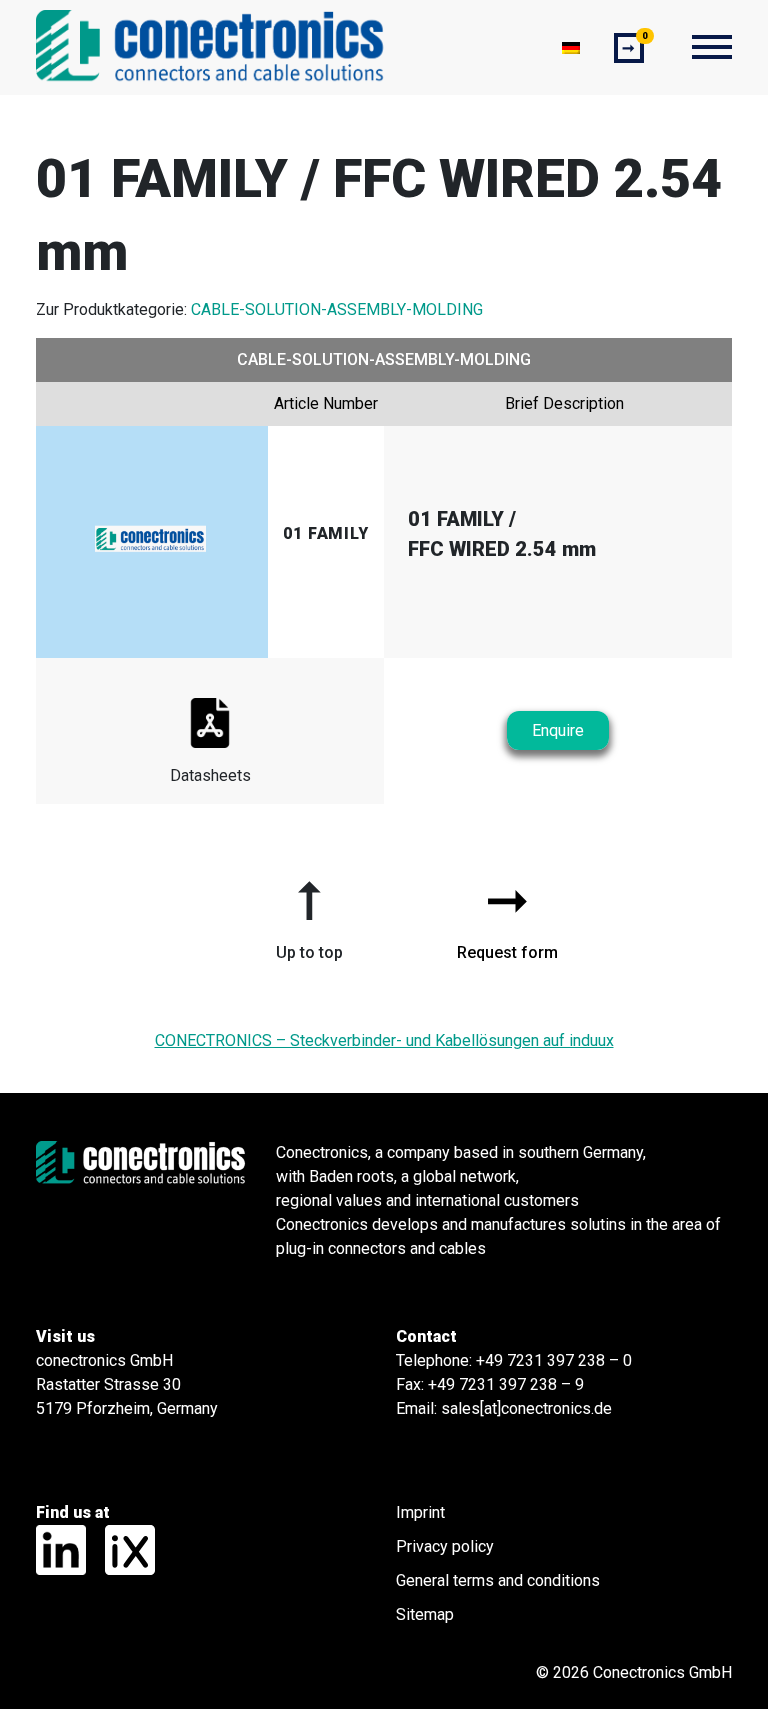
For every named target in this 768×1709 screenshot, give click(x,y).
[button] (309, 913)
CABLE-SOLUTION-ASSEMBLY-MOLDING (337, 309)
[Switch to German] (571, 47)
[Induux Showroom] (122, 1548)
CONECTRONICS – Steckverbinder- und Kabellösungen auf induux (384, 1040)
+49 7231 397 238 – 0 (554, 1360)
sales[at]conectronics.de (526, 1408)
